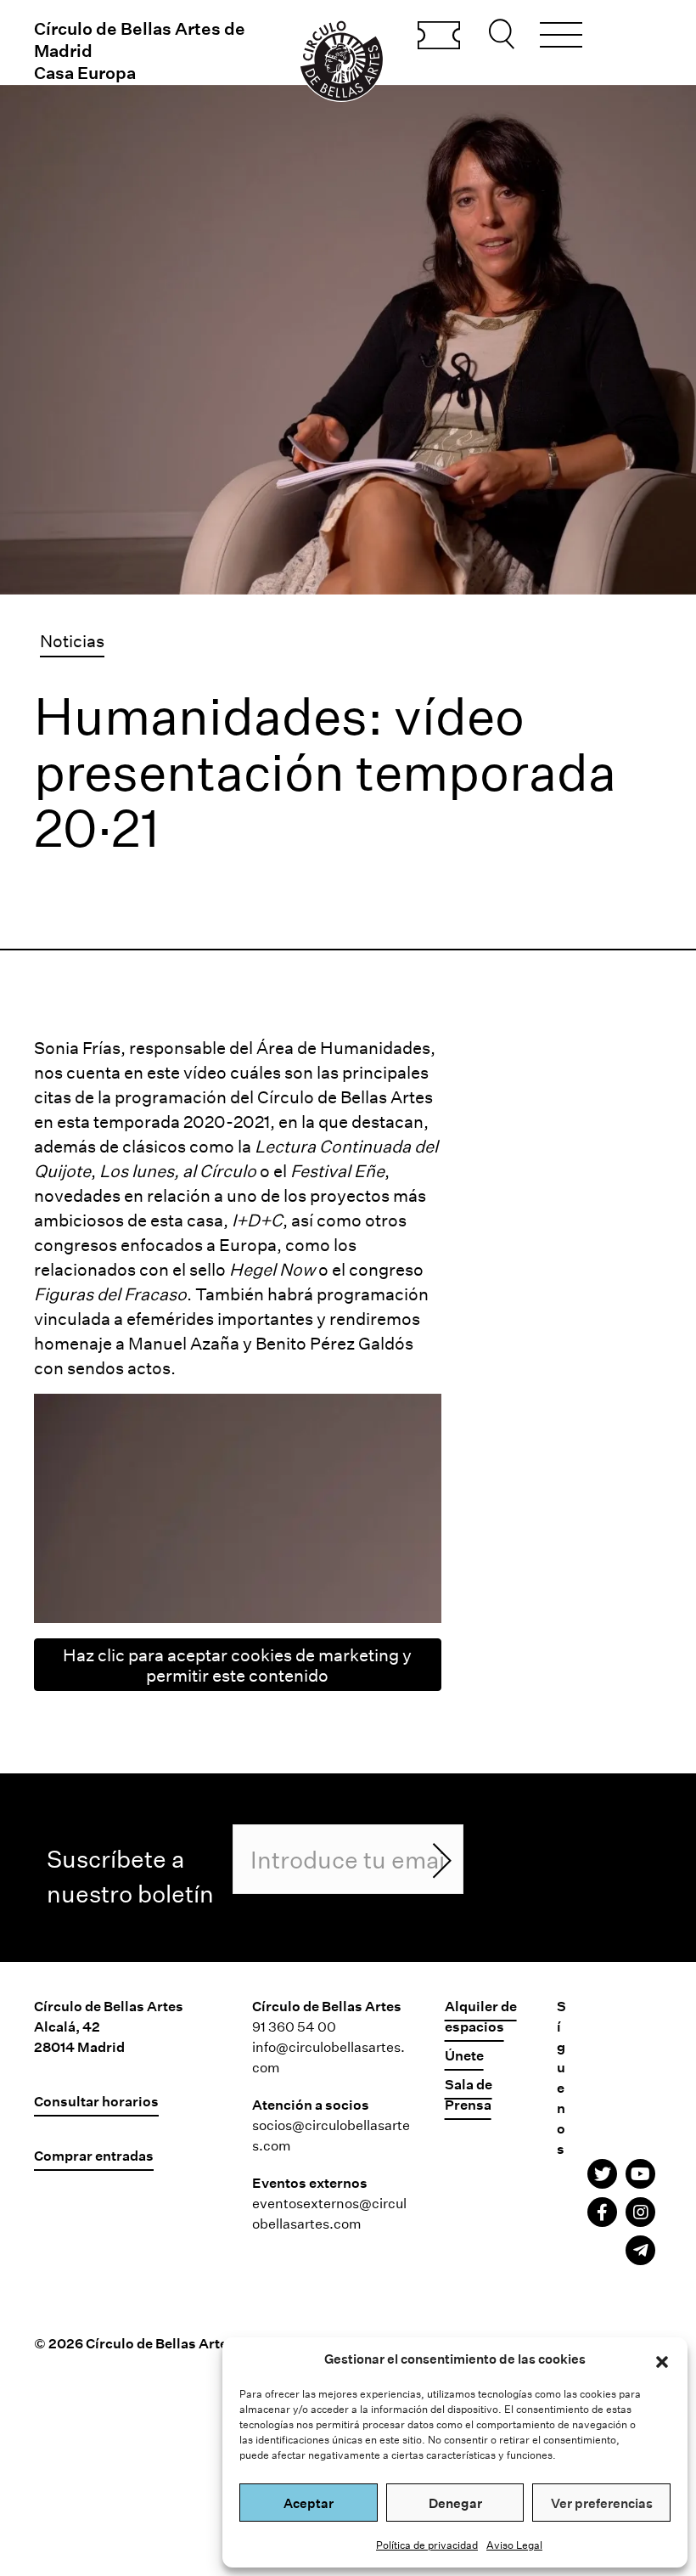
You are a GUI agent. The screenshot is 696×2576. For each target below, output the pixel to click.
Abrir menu (561, 37)
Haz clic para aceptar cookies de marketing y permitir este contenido (237, 1665)
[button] (662, 2359)
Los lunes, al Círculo (178, 1170)
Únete (464, 2055)
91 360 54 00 (294, 2026)
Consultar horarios (96, 2101)
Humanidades (375, 1047)
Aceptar (309, 2503)
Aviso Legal (514, 2545)
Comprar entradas (439, 37)
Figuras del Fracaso (110, 1294)
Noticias (72, 640)
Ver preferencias (602, 2503)
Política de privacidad (427, 2545)
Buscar (504, 34)
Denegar (455, 2503)
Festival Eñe (337, 1170)
